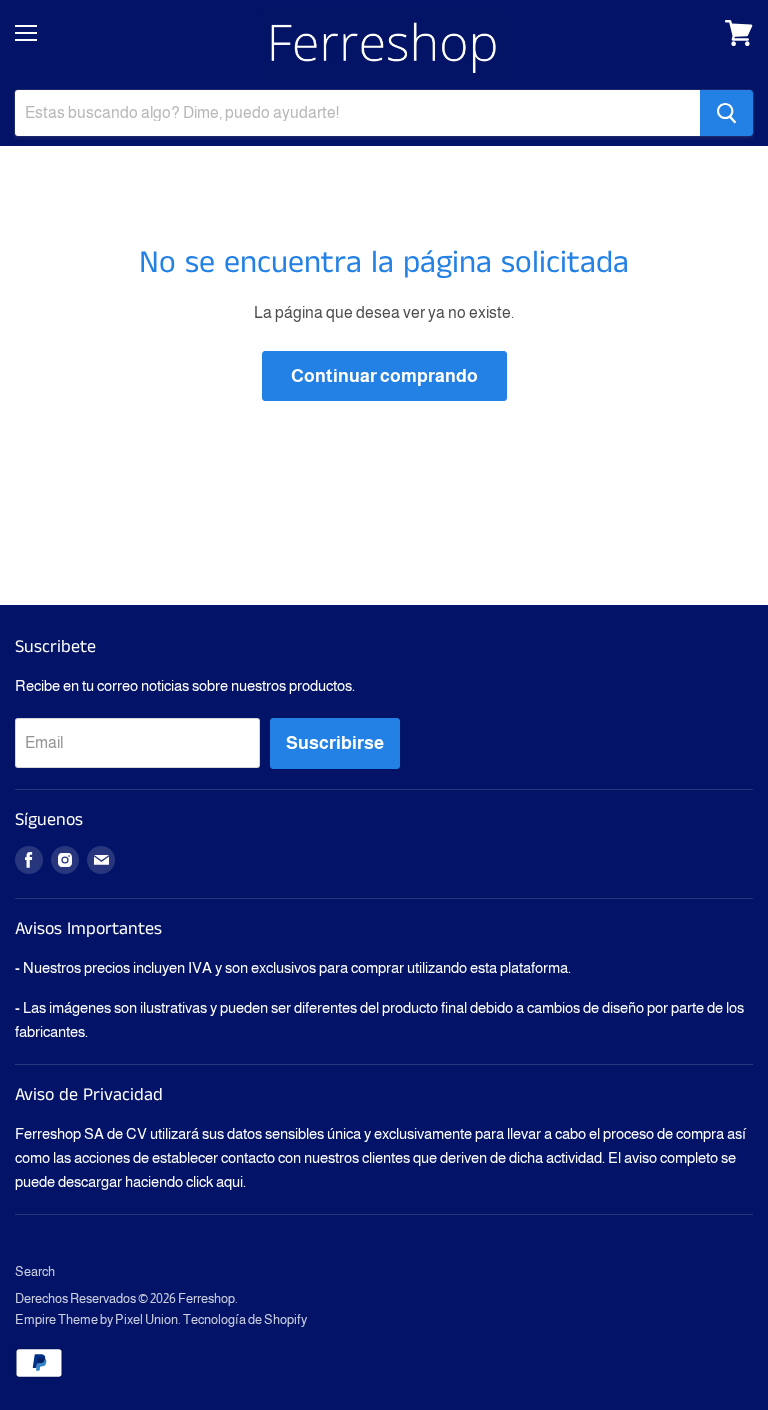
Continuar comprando (384, 376)
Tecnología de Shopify (245, 1319)
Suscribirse (335, 743)
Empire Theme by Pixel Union (96, 1319)
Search (35, 1271)
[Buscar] (726, 113)
